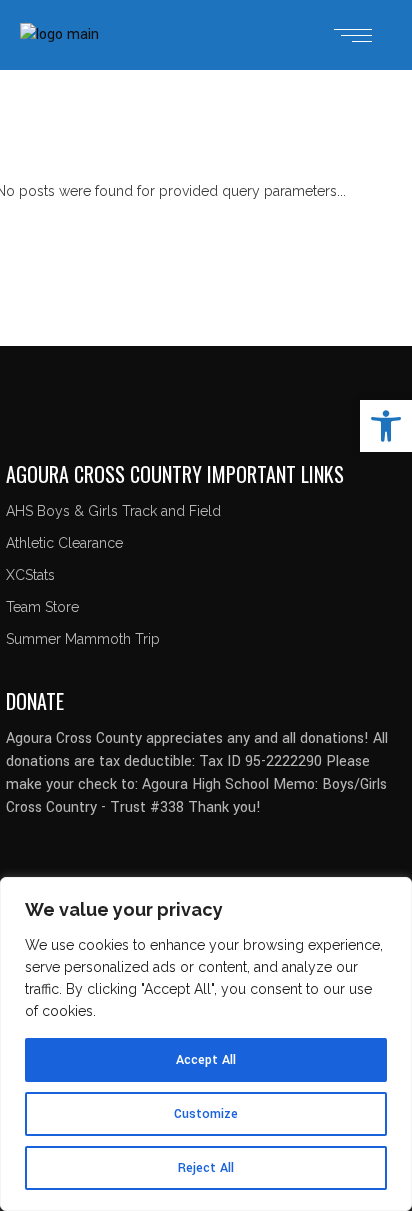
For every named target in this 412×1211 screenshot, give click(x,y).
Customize (206, 1114)
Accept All (206, 1060)
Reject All (206, 1168)
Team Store (42, 607)
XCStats (30, 575)
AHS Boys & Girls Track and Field (113, 511)
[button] (386, 426)
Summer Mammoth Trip (83, 639)
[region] (206, 1044)
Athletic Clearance (64, 543)
